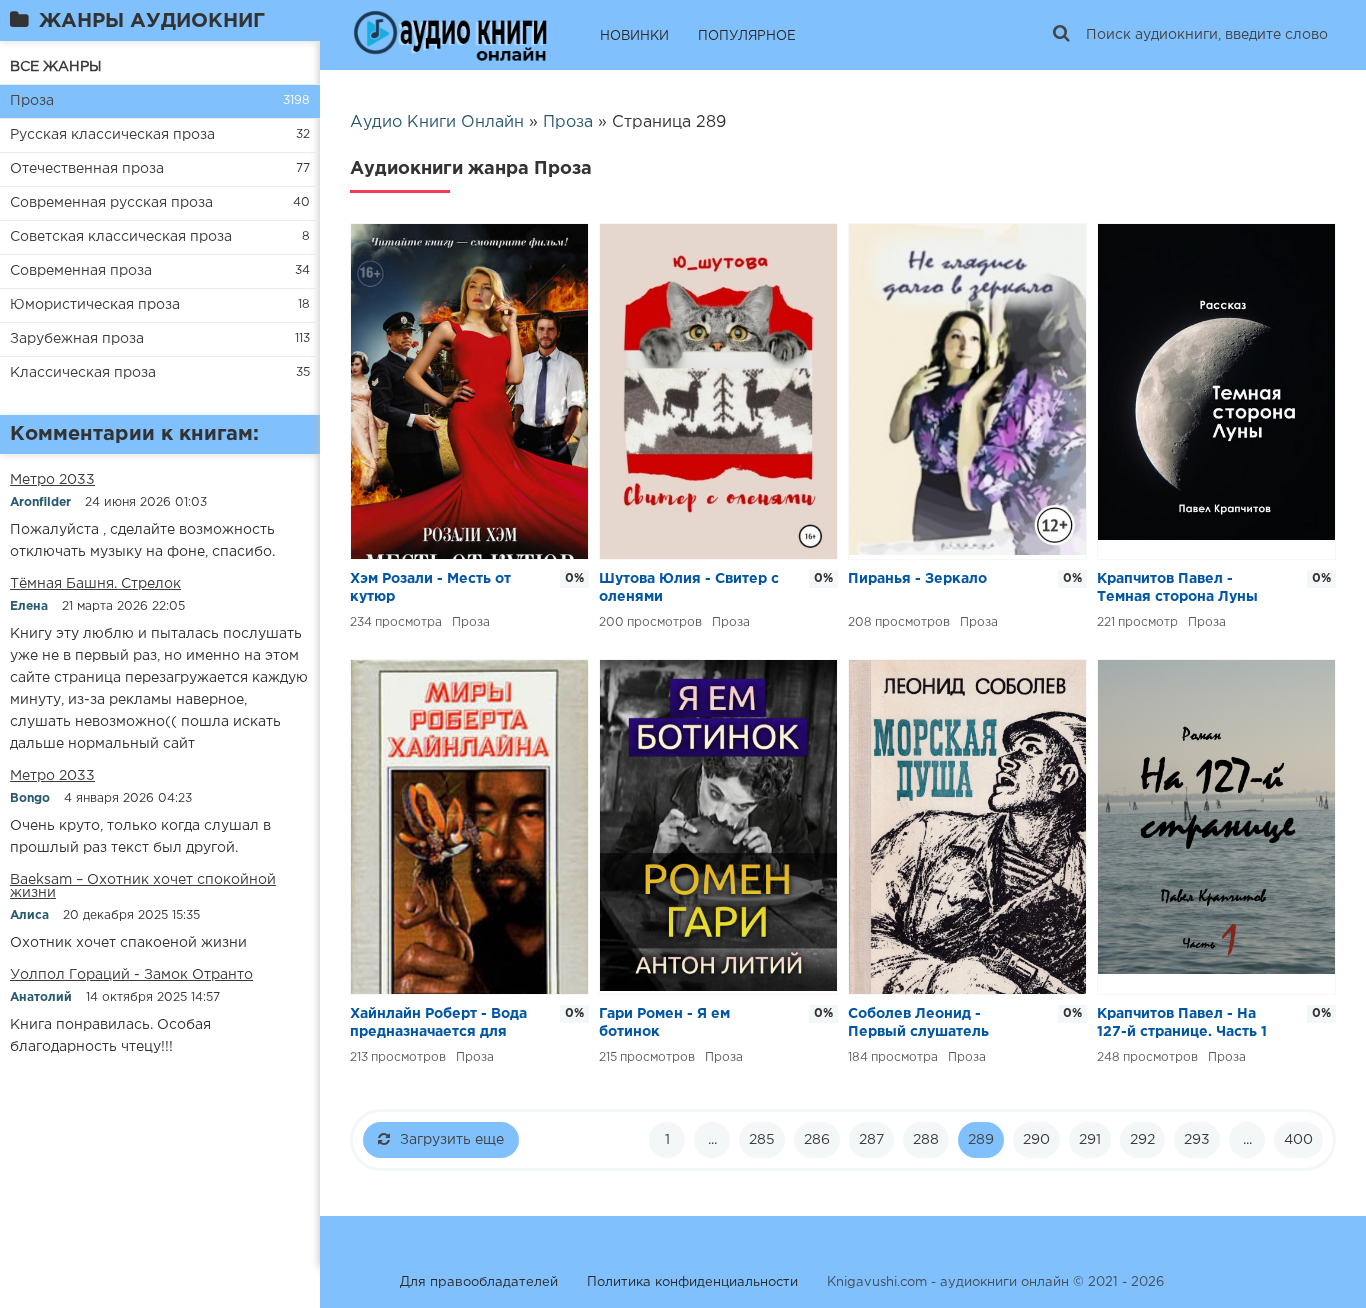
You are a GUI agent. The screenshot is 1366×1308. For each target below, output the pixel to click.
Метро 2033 (52, 480)
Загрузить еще (452, 1140)
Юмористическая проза (95, 305)
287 (871, 1140)
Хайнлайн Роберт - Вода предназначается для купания (438, 1024)
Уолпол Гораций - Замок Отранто (131, 975)
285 (762, 1140)
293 (1197, 1140)
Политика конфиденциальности (692, 1282)
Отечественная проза (87, 169)
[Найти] (1061, 35)
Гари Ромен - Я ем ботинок (664, 1023)
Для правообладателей (479, 1282)
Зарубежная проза (77, 339)
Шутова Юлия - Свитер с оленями (689, 588)
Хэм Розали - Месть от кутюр (430, 588)
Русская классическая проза (112, 135)
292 (1142, 1140)
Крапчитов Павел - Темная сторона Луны (1177, 588)
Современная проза (81, 271)
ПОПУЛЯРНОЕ (747, 36)
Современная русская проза (111, 203)
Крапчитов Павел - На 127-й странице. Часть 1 (1182, 1023)
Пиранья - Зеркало (917, 579)
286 (817, 1140)
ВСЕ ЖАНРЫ (56, 67)
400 (1298, 1140)
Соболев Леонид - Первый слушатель (918, 1023)
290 (1036, 1140)
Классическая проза (83, 373)
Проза (32, 101)
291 (1090, 1140)
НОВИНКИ (634, 36)
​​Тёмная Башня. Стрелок (95, 584)
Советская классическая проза (121, 237)
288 (926, 1140)
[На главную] (450, 35)
